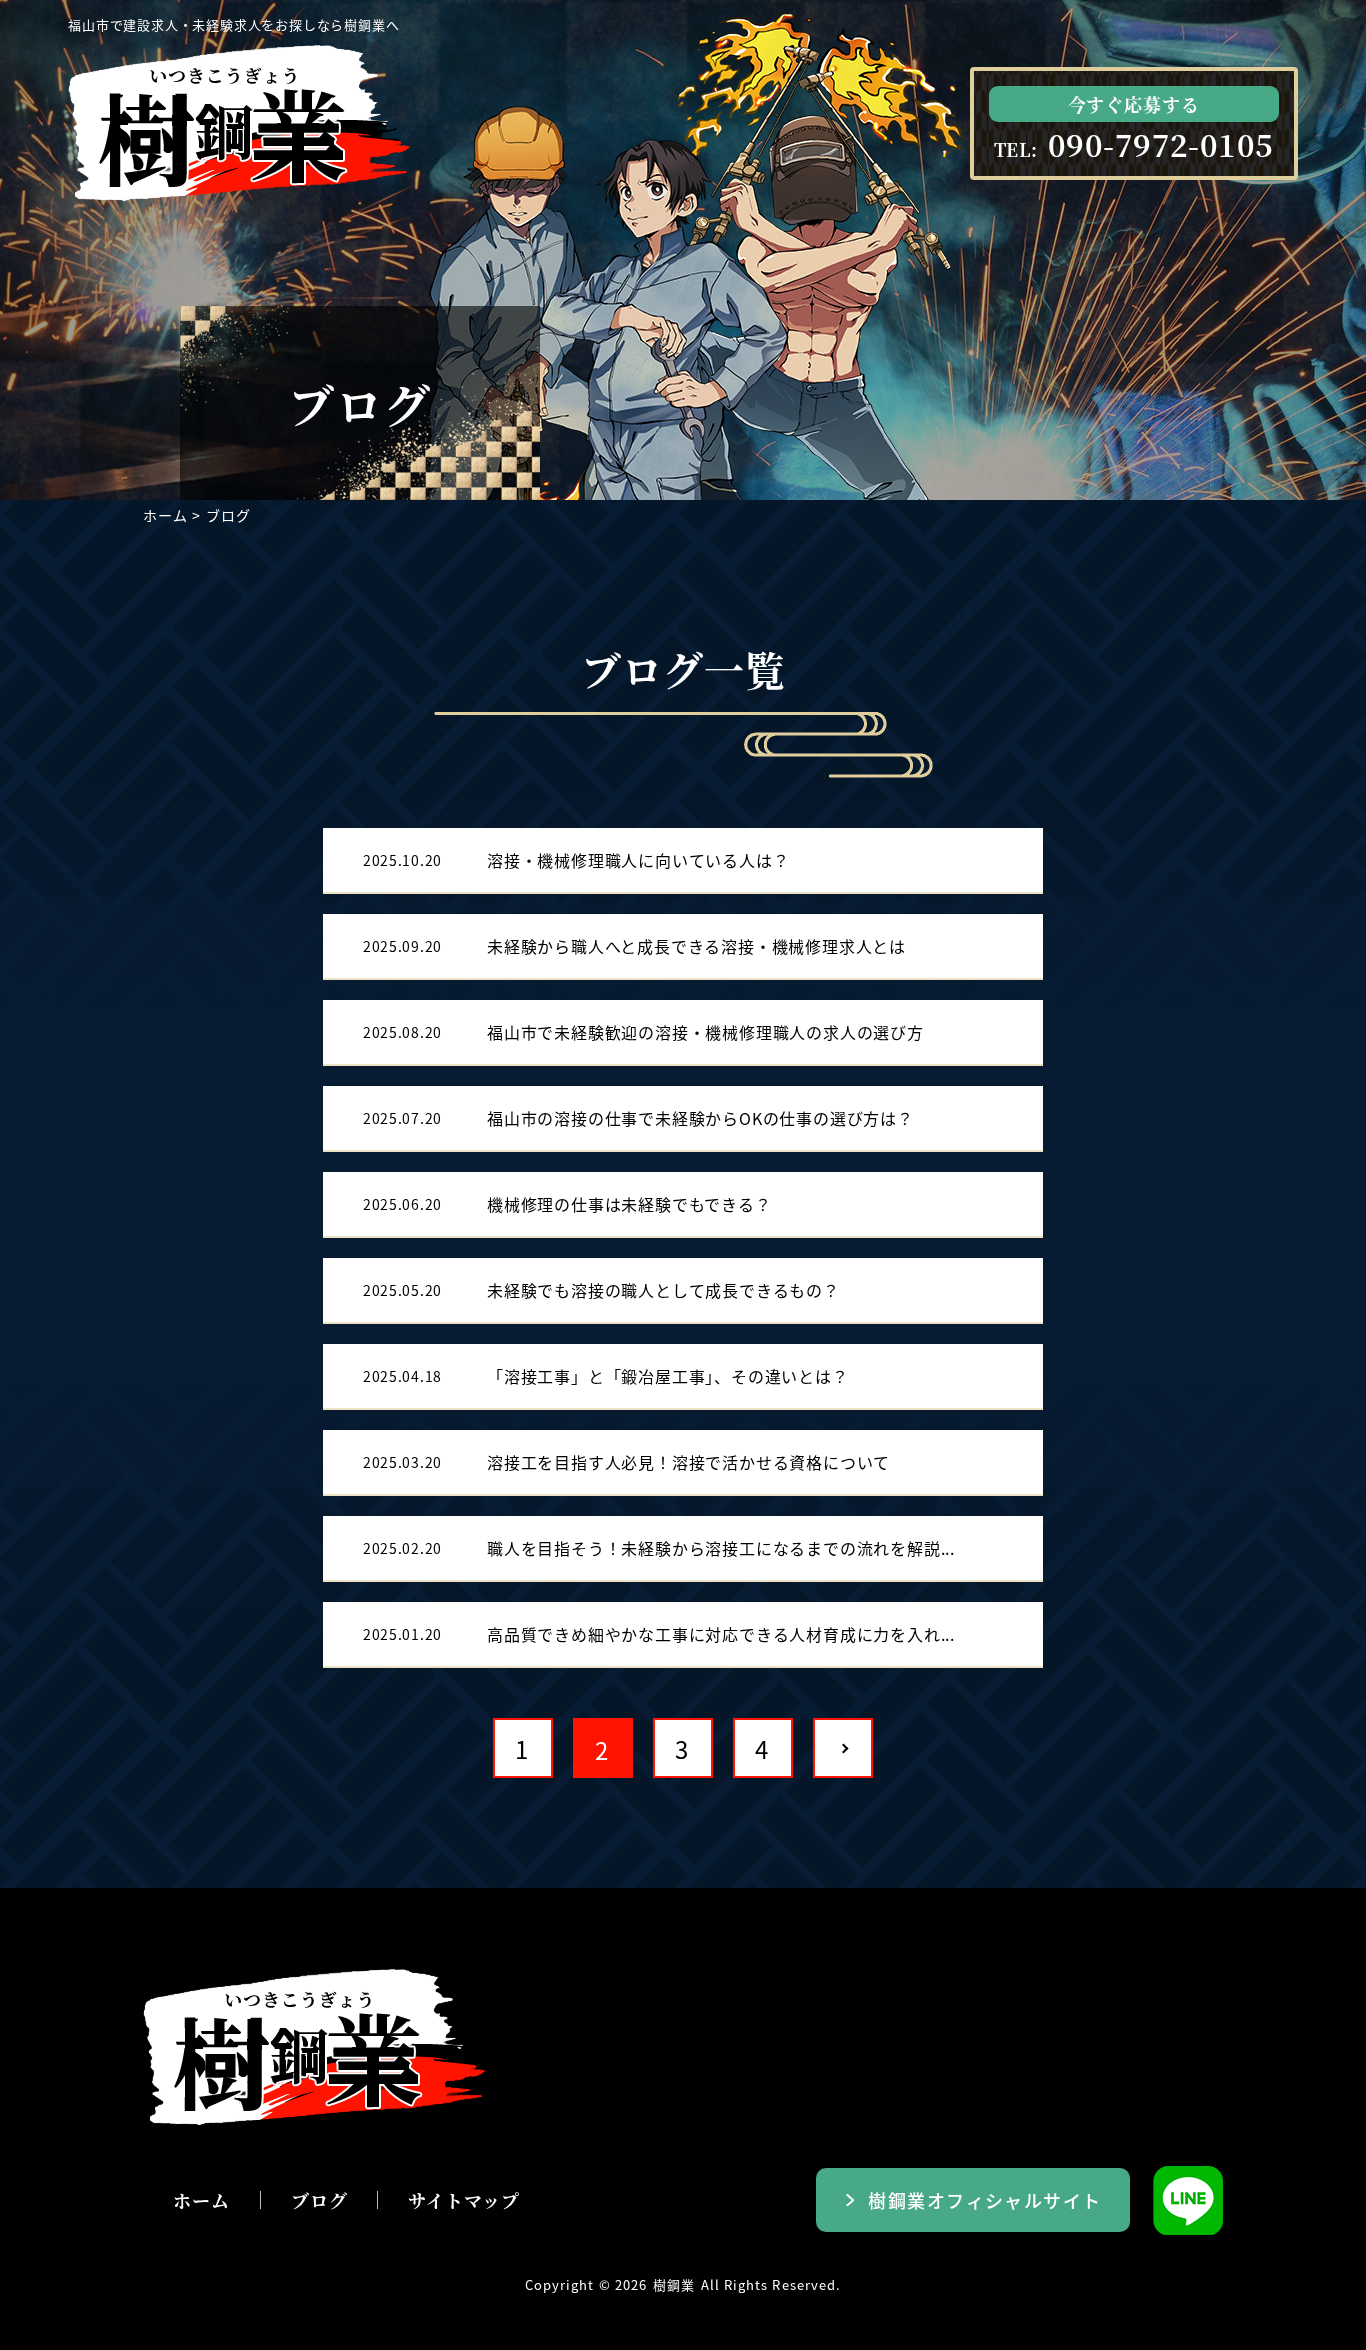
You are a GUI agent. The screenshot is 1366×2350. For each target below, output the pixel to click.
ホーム (165, 515)
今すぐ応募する (1134, 104)
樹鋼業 (674, 2284)
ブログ (319, 2200)
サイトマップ (463, 2200)
